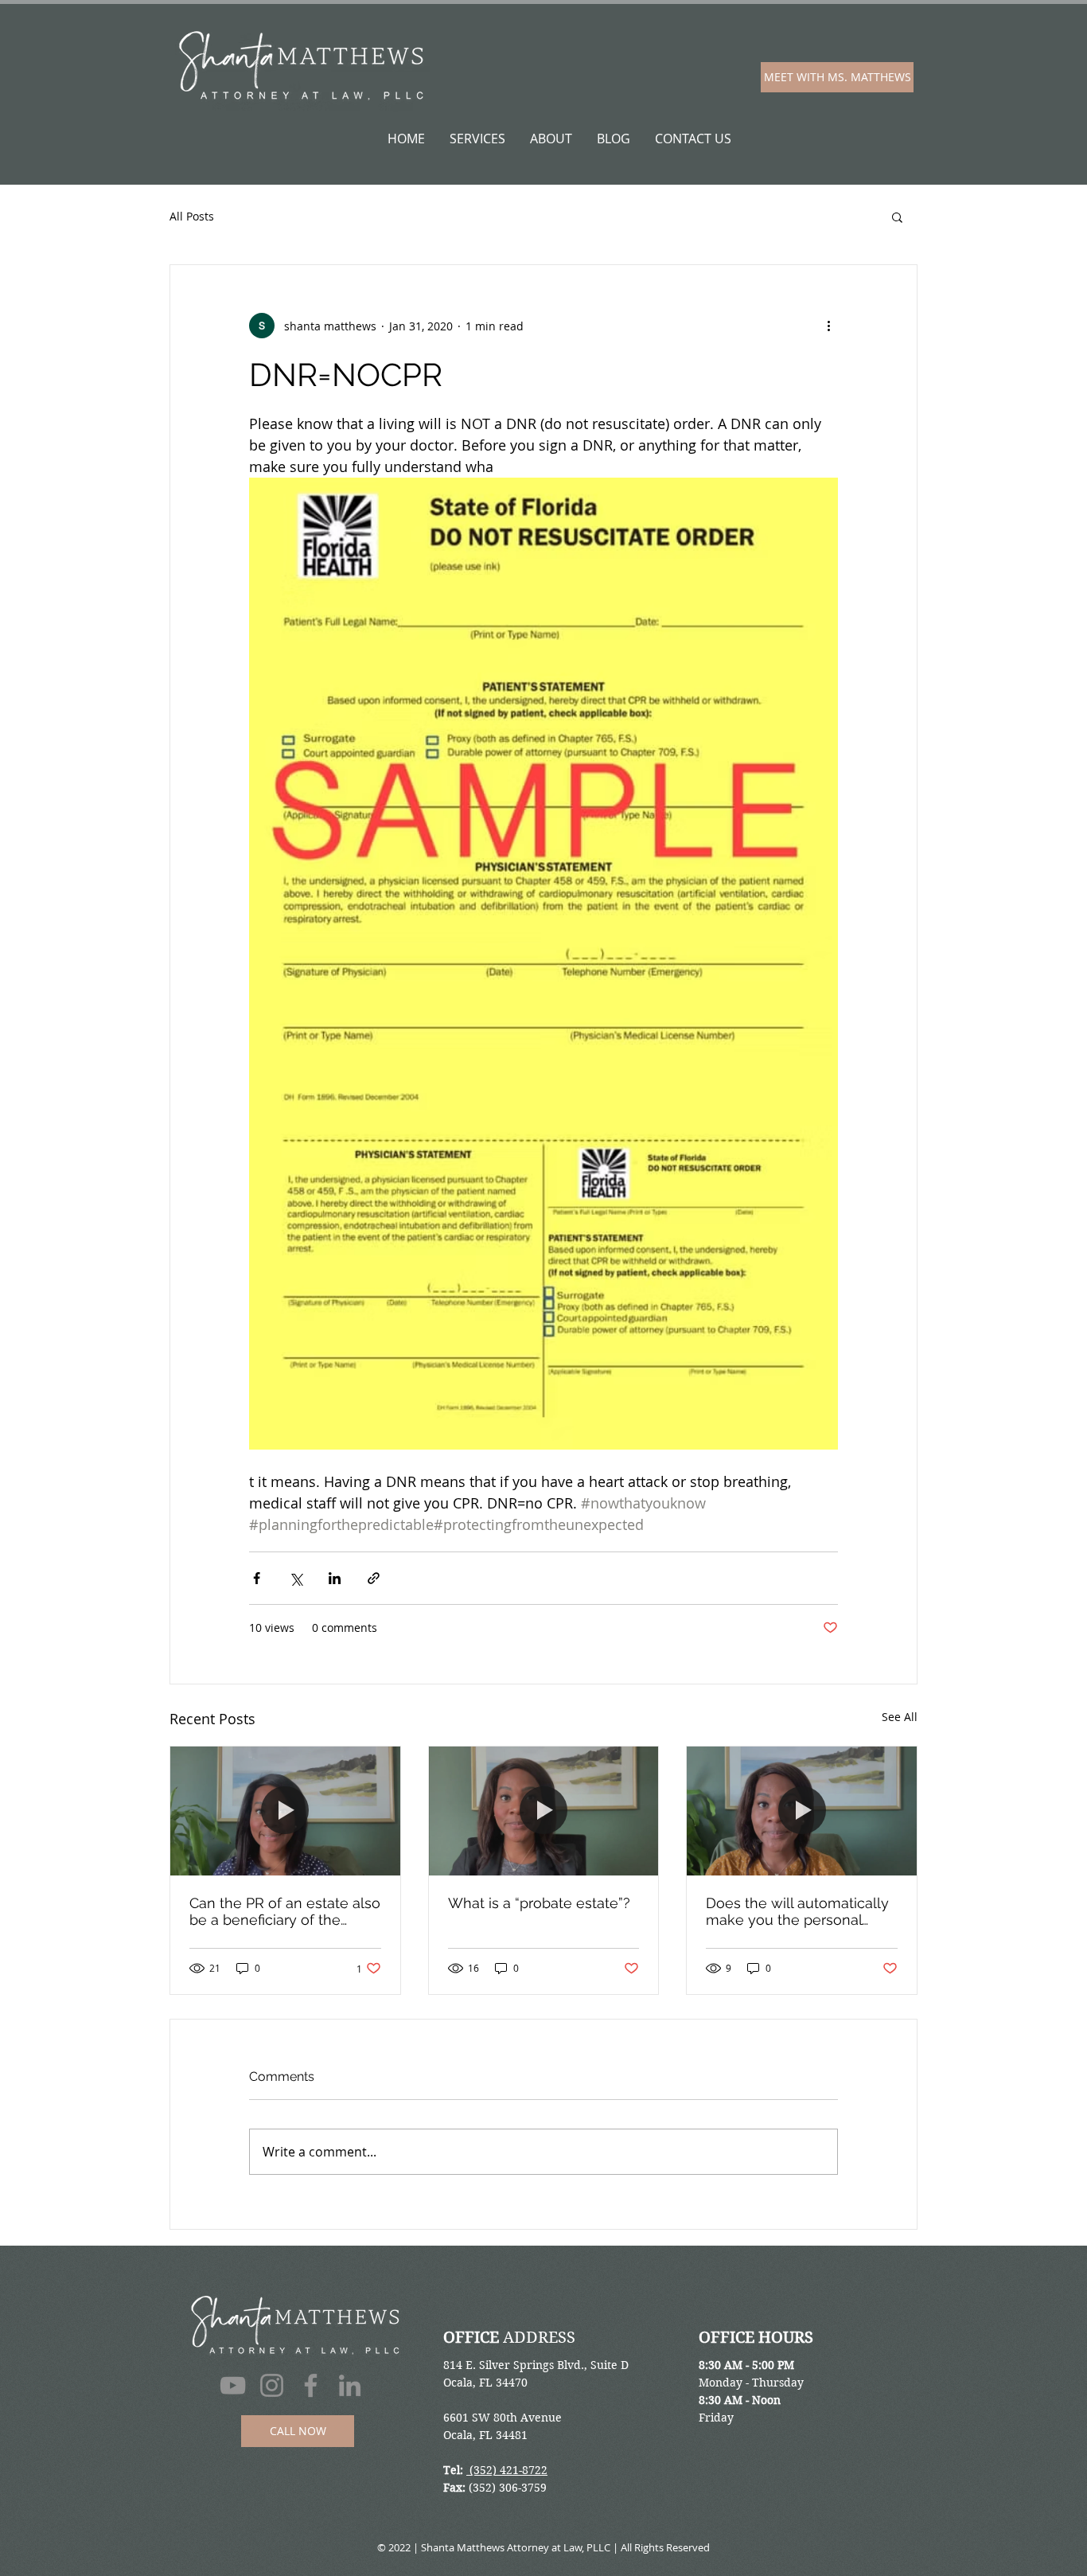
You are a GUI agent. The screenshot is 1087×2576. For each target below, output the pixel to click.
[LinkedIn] (350, 2385)
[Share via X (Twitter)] (296, 1578)
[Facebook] (311, 2385)
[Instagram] (272, 2385)
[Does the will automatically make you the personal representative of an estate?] (802, 1811)
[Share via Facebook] (257, 1578)
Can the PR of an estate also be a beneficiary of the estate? (285, 1911)
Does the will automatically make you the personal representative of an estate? (801, 1911)
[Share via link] (374, 1578)
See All (900, 1717)
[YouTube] (233, 2385)
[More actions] (828, 326)
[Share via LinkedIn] (335, 1578)
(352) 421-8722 (507, 2470)
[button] (897, 217)
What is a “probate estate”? (539, 1903)
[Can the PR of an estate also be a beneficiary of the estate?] (285, 1811)
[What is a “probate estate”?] (544, 1811)
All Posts (192, 216)
